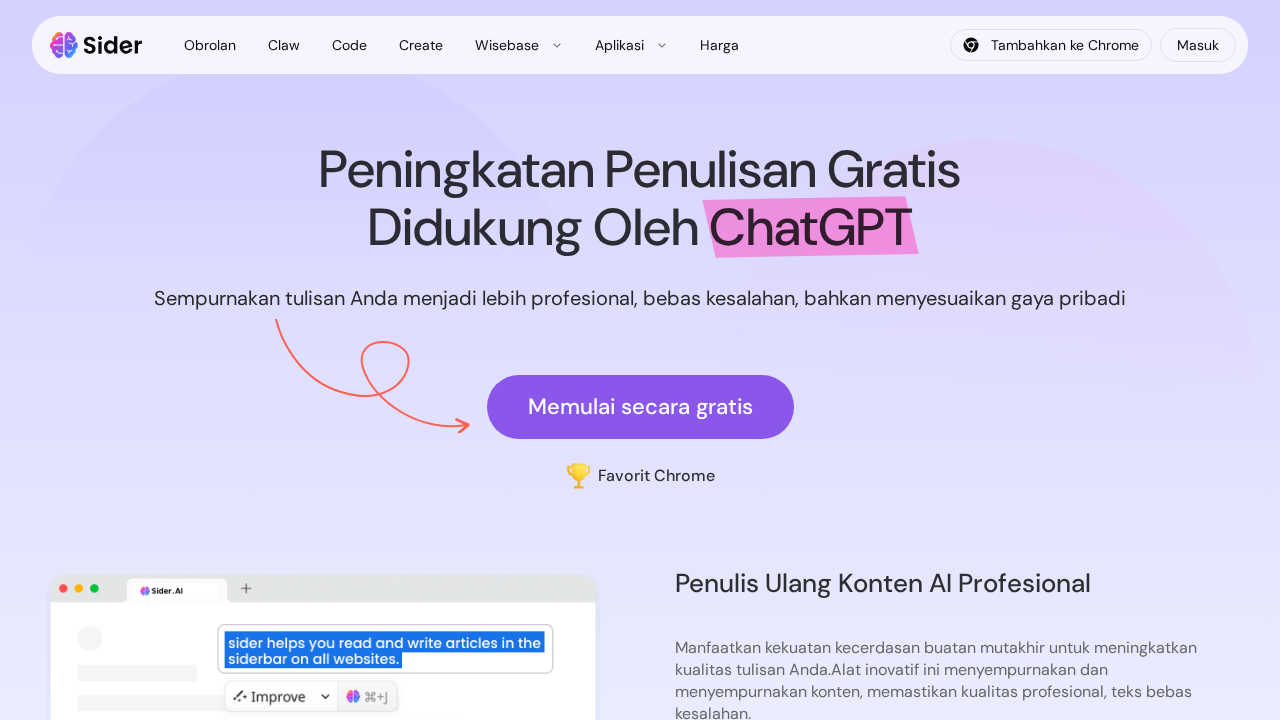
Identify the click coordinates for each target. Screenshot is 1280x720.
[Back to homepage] (96, 45)
